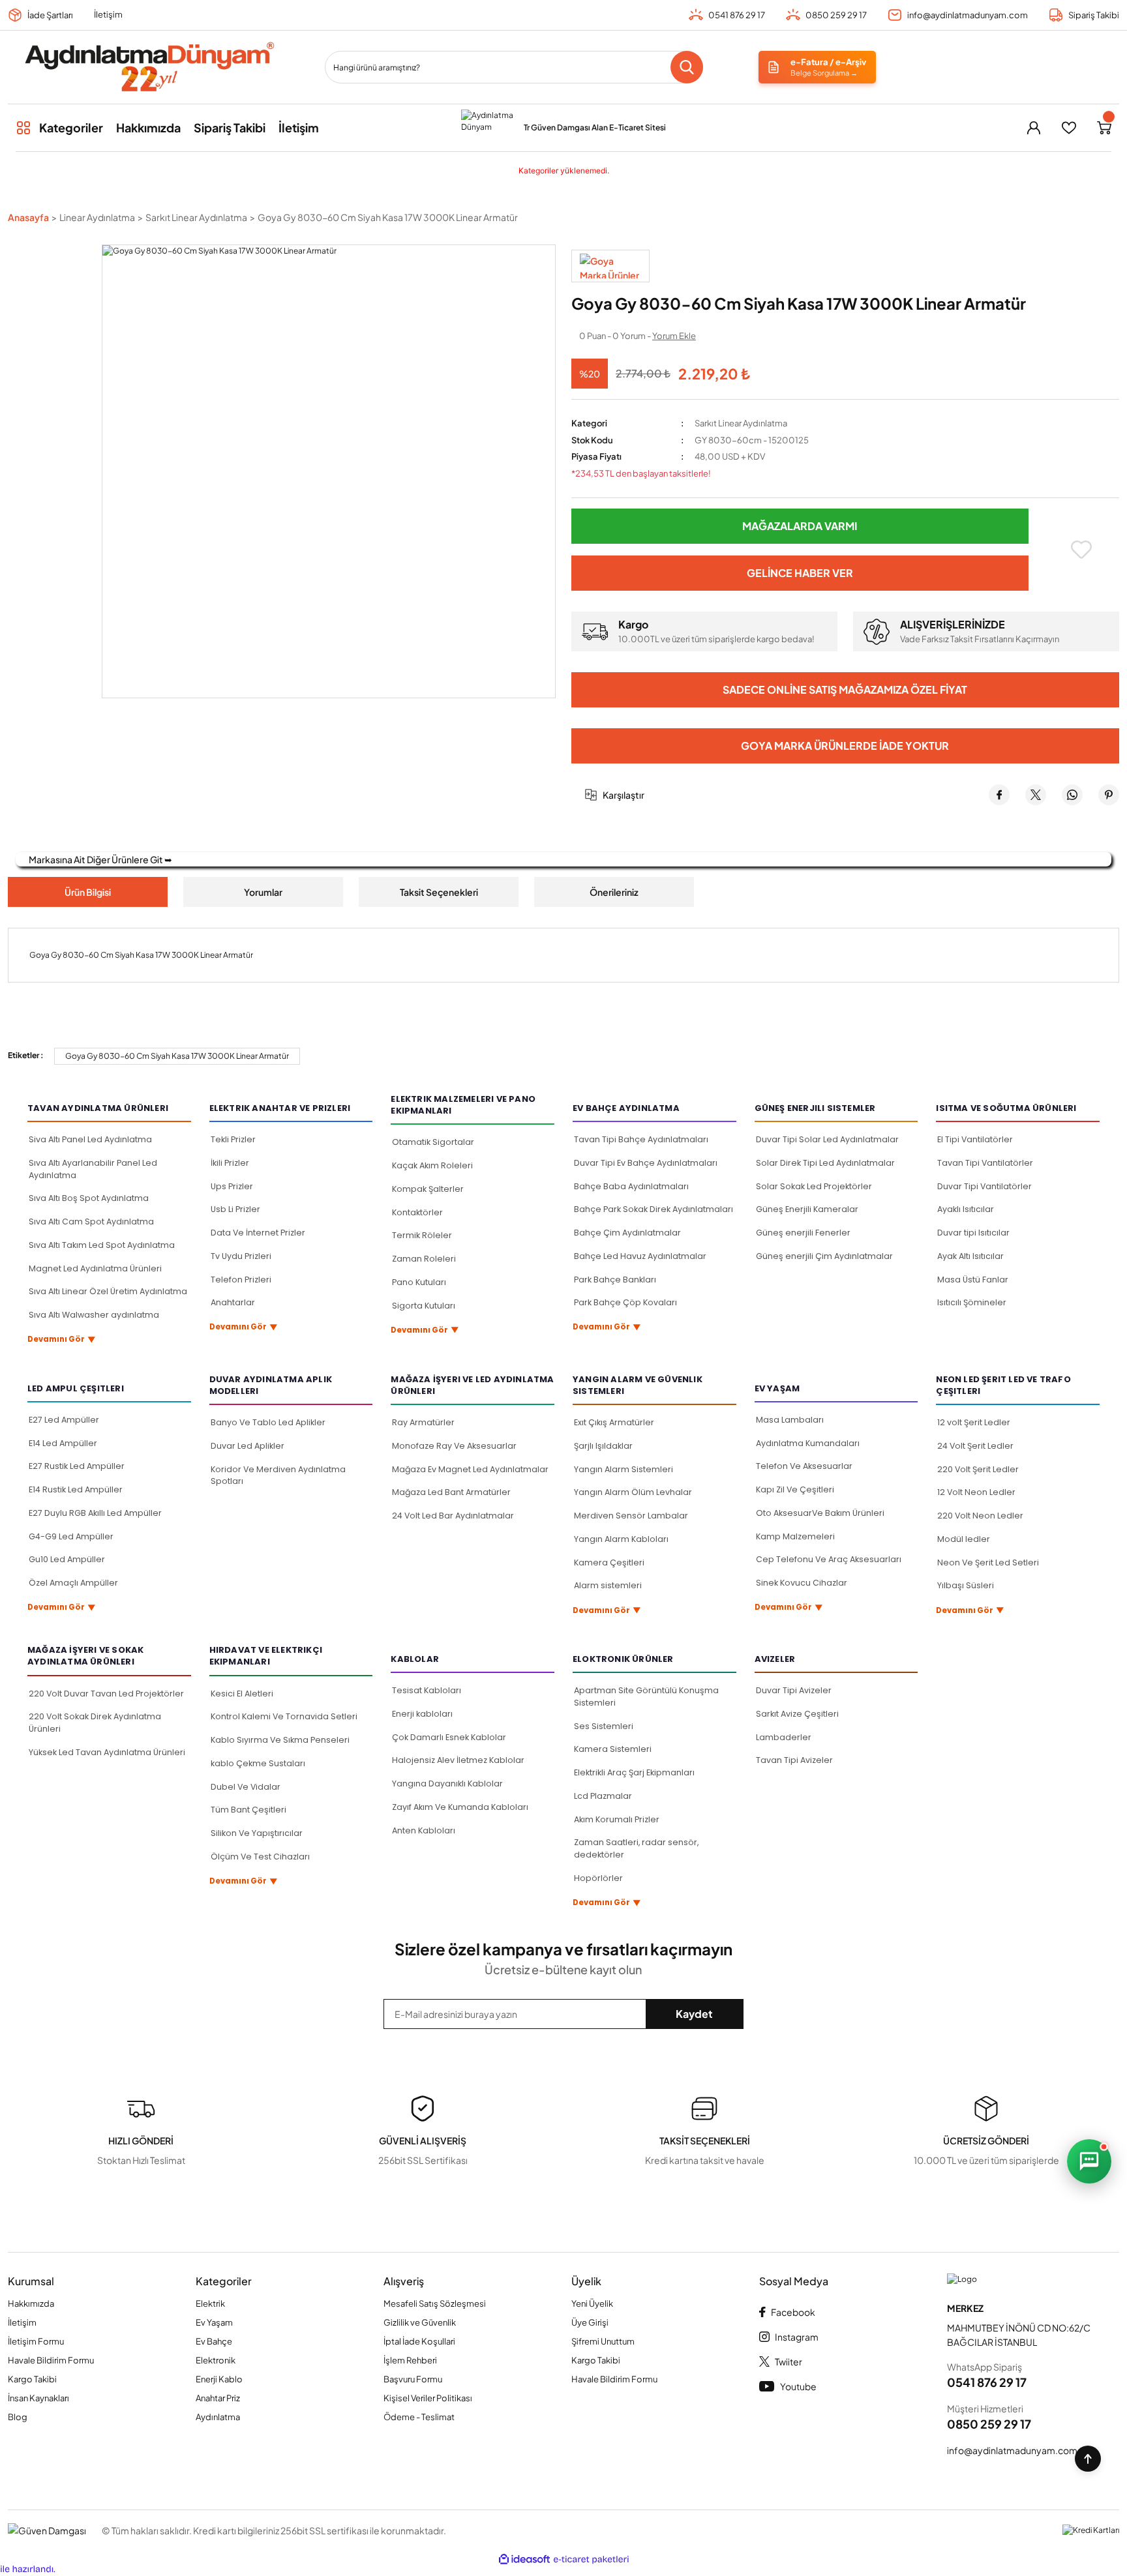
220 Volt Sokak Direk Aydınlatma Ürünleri (95, 1723)
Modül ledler (964, 1539)
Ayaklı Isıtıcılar (966, 1209)
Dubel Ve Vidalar (246, 1787)
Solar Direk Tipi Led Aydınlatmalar (825, 1163)
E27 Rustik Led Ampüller (77, 1466)
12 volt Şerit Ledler (974, 1422)
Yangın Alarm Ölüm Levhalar (633, 1492)
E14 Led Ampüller (63, 1443)
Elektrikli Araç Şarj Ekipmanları (634, 1772)
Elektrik (210, 2303)
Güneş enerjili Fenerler (803, 1233)
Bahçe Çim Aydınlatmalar (627, 1233)
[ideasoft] (524, 2560)
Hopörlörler (598, 1878)
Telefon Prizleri (241, 1280)
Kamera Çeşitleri (609, 1562)
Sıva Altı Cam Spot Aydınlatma (91, 1221)
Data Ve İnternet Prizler (258, 1233)
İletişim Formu (36, 2341)
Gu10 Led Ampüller (67, 1559)
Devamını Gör (62, 1340)
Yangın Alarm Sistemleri (624, 1469)
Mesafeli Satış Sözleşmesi (435, 2303)
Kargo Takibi (32, 2379)
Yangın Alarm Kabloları (621, 1539)
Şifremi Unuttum (603, 2341)
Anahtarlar (233, 1302)
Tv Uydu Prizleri (241, 1256)
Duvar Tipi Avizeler (794, 1690)
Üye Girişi (590, 2322)
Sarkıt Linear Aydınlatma (741, 423)
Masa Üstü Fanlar (973, 1280)
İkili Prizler (230, 1163)
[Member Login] (1034, 128)
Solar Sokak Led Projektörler (814, 1186)
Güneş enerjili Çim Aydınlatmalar (824, 1256)
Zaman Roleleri (424, 1259)
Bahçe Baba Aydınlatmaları (631, 1186)
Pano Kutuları (419, 1282)
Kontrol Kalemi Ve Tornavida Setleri (284, 1716)
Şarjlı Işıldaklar (603, 1446)
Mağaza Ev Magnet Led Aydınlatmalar (470, 1469)
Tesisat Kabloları (427, 1690)
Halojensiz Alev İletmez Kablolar (458, 1760)
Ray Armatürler (423, 1422)
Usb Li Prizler (235, 1209)
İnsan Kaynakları (38, 2398)
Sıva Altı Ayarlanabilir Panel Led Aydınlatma (93, 1169)
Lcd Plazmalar (603, 1796)
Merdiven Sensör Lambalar (631, 1516)
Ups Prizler (232, 1186)
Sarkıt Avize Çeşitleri (797, 1714)
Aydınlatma (218, 2417)
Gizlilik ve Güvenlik (420, 2322)
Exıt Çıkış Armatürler (614, 1422)
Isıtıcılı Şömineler (972, 1302)
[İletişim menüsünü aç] (1089, 2161)
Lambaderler (784, 1737)
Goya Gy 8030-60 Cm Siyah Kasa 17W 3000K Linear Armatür (177, 1056)
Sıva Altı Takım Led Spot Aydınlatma (102, 1245)
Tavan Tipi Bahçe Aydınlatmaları (641, 1139)
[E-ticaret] (591, 2560)
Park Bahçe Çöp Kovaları (625, 1302)
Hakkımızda (31, 2303)
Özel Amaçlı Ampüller (73, 1583)
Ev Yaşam (214, 2322)
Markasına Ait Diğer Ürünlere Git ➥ (100, 859)
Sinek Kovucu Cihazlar (802, 1583)
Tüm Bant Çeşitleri (248, 1810)
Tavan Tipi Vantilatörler (985, 1163)
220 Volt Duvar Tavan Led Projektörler (106, 1694)
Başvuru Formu (413, 2379)
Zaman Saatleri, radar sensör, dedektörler (636, 1848)
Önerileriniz (614, 892)
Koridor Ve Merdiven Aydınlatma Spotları (278, 1475)
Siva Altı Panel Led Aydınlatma (90, 1139)
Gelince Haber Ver (800, 573)
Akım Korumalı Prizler (617, 1819)
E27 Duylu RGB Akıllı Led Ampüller (95, 1513)
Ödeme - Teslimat (419, 2417)
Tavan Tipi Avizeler (794, 1760)
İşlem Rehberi (410, 2360)
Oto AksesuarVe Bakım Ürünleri (820, 1513)
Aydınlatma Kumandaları (808, 1443)
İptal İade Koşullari (419, 2341)
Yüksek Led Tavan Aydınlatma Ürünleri (107, 1752)
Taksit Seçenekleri (439, 892)
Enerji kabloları (422, 1714)
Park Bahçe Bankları (615, 1280)
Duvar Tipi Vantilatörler (984, 1186)
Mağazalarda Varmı (800, 526)
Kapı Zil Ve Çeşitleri (795, 1489)
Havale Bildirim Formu (51, 2360)
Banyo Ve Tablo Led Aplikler (268, 1422)
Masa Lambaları (790, 1420)
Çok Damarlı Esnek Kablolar (449, 1737)
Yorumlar (263, 892)
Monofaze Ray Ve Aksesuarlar (454, 1446)
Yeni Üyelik (592, 2303)
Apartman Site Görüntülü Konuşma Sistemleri (646, 1696)
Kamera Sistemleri (613, 1749)
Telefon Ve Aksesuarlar (804, 1466)
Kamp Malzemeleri (795, 1536)
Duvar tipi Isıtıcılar (973, 1233)
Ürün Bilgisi (88, 892)
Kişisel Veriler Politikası (428, 2398)
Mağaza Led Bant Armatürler (451, 1492)
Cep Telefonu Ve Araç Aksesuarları (829, 1559)
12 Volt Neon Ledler (976, 1492)
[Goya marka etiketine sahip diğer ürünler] (610, 266)
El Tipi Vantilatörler (975, 1139)
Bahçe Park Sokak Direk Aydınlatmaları (654, 1209)
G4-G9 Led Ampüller (71, 1536)
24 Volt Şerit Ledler (975, 1446)
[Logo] (149, 67)
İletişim (108, 14)
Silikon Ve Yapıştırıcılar (257, 1833)
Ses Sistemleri (604, 1726)
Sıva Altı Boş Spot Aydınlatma (89, 1198)
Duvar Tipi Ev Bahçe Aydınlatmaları (646, 1163)
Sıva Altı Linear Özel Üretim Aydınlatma (108, 1291)
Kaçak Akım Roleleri (432, 1165)
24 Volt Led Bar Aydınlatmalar (453, 1516)
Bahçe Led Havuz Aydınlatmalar (640, 1256)
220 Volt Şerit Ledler (978, 1469)
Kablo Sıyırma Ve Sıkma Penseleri (280, 1740)
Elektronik (216, 2360)
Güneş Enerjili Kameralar (807, 1209)
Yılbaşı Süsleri (966, 1585)
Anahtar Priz (218, 2398)
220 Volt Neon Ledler (980, 1516)
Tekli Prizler (233, 1139)
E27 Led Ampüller (64, 1420)
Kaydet (694, 2014)
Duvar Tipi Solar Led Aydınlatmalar (827, 1139)
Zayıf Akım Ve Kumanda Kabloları (460, 1807)
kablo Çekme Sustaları (258, 1763)
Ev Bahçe (214, 2341)
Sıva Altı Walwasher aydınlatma (94, 1315)
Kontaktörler (417, 1212)
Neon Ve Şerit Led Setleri (988, 1562)
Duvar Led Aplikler (248, 1446)
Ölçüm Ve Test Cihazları (260, 1857)
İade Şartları (50, 15)
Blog (18, 2417)
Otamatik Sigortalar (433, 1142)
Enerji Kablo (219, 2379)
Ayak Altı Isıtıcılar (970, 1256)
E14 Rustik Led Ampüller (76, 1489)
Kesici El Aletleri (242, 1694)
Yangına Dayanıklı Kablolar (447, 1784)
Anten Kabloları (424, 1830)
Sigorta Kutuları (424, 1306)
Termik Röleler (422, 1235)
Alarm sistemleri (608, 1585)
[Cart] (1104, 128)
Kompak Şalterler (428, 1189)
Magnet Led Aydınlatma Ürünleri (95, 1268)
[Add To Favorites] (1082, 550)
